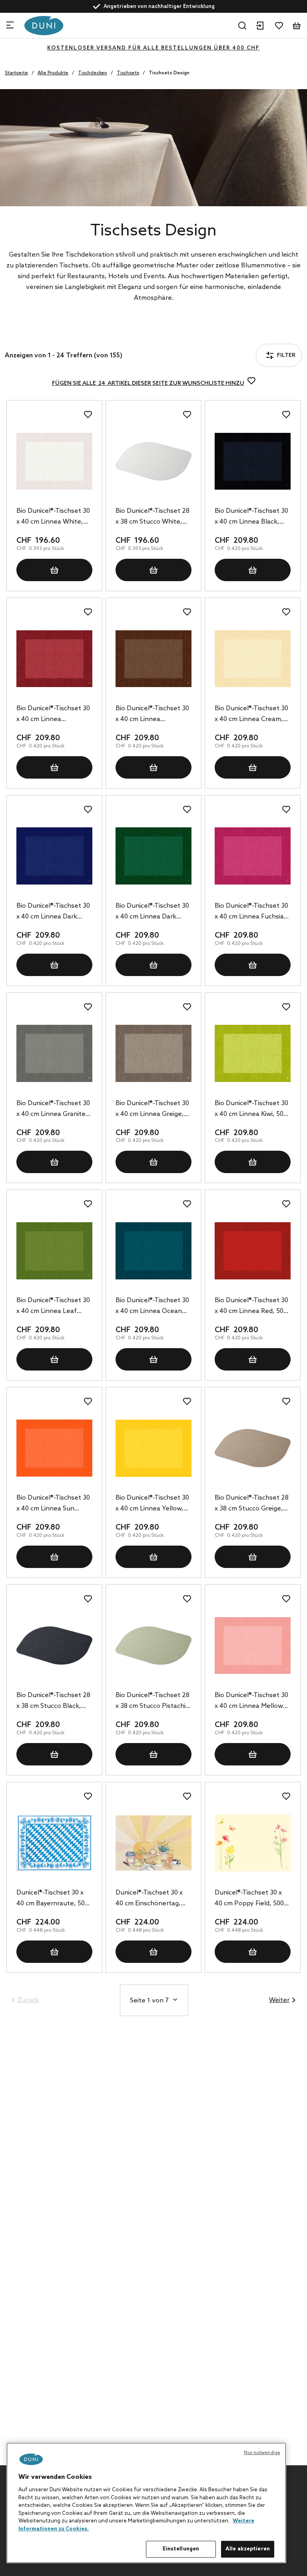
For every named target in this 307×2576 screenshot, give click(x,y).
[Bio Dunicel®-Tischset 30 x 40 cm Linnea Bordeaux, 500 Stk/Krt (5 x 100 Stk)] (54, 659)
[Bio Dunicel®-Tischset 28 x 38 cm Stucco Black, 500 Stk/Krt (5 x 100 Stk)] (54, 1646)
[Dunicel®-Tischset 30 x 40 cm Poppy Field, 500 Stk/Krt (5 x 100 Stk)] (253, 1843)
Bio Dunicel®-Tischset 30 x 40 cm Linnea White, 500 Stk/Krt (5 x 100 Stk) (53, 517)
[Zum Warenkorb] (297, 26)
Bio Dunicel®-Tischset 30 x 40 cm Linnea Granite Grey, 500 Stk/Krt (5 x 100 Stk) (53, 1110)
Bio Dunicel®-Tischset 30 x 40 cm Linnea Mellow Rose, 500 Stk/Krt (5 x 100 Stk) (251, 1701)
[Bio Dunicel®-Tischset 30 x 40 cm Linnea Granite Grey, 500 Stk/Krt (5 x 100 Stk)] (54, 1054)
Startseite (16, 73)
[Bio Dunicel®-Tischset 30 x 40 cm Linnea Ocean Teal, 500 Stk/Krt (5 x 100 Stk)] (153, 1251)
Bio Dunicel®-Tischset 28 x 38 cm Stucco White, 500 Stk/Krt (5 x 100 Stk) (153, 517)
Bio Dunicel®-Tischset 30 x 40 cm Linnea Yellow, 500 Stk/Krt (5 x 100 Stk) (152, 1504)
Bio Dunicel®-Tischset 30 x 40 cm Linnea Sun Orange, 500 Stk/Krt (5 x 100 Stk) (53, 1504)
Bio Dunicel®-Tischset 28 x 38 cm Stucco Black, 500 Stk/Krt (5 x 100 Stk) (53, 1701)
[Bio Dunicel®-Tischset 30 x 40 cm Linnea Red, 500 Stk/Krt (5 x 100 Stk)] (253, 1251)
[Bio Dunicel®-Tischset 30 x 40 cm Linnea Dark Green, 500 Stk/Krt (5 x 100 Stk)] (153, 856)
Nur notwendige (262, 2453)
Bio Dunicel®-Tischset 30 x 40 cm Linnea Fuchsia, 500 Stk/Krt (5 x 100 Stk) (251, 912)
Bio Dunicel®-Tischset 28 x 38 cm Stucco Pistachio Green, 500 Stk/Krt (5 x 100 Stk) (153, 1701)
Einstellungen (181, 2549)
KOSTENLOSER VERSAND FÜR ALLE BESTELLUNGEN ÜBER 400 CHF (153, 48)
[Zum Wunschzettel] (279, 26)
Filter (33, 334)
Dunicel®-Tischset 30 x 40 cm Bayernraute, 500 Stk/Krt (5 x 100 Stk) (52, 1899)
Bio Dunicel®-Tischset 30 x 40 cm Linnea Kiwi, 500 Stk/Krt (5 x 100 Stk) (251, 1110)
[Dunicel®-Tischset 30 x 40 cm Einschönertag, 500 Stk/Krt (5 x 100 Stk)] (153, 1843)
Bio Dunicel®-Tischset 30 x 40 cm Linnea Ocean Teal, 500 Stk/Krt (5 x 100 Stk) (153, 1307)
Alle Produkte (53, 73)
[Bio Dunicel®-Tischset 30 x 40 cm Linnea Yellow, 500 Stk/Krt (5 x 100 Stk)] (153, 1448)
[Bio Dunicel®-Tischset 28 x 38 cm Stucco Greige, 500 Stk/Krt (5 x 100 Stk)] (253, 1448)
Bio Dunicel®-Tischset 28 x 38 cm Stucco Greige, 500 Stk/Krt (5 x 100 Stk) (252, 1504)
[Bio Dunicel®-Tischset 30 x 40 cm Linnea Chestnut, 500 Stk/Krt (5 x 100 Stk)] (153, 659)
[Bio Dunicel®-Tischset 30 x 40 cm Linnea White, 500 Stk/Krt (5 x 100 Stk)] (54, 461)
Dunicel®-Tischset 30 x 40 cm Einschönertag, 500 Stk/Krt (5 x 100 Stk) (152, 1899)
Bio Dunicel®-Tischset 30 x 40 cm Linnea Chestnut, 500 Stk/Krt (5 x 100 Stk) (153, 715)
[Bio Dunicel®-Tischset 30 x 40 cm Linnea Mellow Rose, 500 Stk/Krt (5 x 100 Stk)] (253, 1646)
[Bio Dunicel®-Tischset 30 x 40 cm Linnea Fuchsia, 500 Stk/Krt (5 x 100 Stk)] (253, 856)
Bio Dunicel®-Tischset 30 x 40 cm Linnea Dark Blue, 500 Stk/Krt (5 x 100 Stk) (53, 912)
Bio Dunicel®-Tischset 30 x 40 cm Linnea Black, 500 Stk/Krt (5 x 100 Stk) (251, 517)
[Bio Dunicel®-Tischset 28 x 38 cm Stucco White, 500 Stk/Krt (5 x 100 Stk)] (153, 461)
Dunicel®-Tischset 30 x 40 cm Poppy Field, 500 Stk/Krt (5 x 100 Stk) (249, 1899)
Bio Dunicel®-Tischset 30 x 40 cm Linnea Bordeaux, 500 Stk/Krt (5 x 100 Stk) (54, 715)
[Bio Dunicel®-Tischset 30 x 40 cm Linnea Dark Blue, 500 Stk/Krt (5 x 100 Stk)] (54, 856)
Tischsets (128, 73)
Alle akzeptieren (248, 2549)
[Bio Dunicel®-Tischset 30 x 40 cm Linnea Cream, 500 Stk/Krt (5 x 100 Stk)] (253, 659)
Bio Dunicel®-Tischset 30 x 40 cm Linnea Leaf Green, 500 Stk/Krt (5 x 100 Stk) (53, 1307)
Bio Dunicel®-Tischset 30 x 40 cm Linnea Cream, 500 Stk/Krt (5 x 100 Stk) (251, 715)
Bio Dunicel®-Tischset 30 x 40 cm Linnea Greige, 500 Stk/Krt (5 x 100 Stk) (152, 1110)
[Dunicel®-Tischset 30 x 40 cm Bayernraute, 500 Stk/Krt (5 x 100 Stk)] (54, 1843)
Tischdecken (93, 73)
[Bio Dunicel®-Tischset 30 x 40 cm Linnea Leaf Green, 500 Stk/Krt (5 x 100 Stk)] (54, 1251)
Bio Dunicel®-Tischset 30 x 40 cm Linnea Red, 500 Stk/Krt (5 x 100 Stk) (251, 1307)
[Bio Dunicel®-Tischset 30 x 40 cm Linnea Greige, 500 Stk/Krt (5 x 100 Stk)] (153, 1054)
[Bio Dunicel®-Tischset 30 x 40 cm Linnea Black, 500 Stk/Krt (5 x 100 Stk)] (253, 461)
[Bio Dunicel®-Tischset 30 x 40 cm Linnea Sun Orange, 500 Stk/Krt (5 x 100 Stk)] (54, 1448)
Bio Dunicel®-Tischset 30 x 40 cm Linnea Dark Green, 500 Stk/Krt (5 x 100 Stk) (152, 912)
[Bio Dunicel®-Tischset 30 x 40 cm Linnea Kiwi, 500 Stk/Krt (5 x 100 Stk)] (253, 1054)
